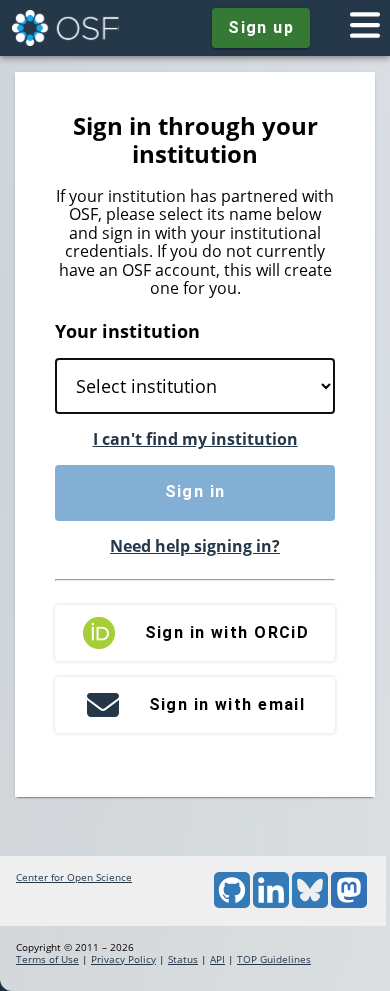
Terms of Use (47, 959)
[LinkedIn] (271, 904)
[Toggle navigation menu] (365, 28)
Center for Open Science (74, 877)
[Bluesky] (310, 904)
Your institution (127, 331)
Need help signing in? (195, 546)
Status (183, 959)
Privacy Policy (123, 959)
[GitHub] (232, 904)
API (217, 959)
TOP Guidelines (274, 959)
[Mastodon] (349, 904)
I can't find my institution (195, 439)
